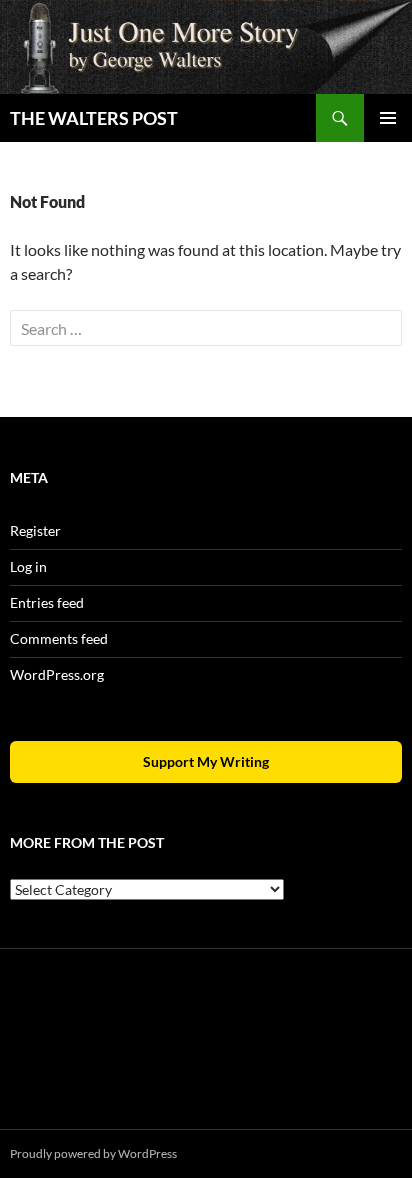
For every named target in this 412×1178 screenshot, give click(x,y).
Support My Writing (206, 761)
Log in (28, 566)
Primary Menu (388, 118)
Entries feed (47, 602)
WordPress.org (57, 674)
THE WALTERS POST (94, 118)
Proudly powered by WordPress (93, 1153)
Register (35, 530)
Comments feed (59, 638)
